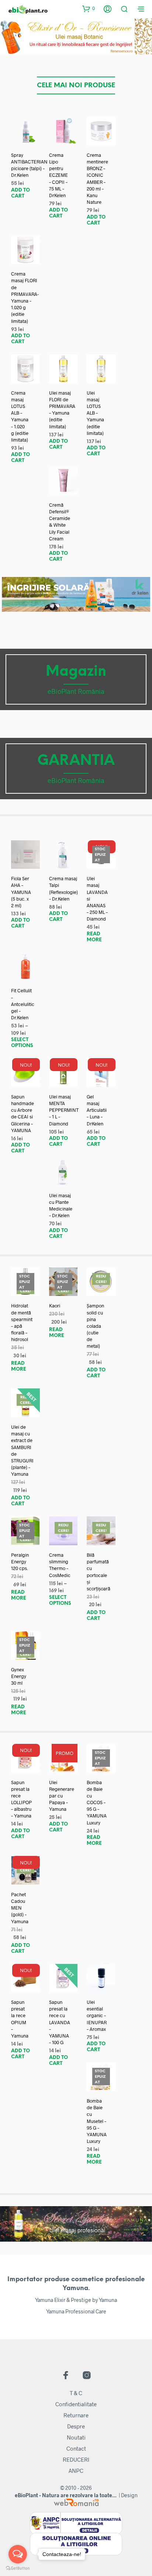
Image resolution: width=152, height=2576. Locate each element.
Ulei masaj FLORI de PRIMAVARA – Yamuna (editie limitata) (62, 410)
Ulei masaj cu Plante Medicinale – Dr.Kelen (61, 1206)
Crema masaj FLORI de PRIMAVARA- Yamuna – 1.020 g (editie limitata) (25, 297)
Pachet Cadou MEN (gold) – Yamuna (20, 1908)
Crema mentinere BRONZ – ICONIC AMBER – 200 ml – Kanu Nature (97, 178)
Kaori (55, 1306)
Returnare (76, 2415)
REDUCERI (76, 2459)
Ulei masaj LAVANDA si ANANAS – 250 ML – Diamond (97, 899)
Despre (76, 2426)
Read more (94, 937)
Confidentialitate (76, 2404)
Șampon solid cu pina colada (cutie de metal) (95, 1326)
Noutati (76, 2437)
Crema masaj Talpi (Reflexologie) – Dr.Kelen (63, 889)
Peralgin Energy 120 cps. (20, 1562)
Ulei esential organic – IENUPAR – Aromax (97, 2015)
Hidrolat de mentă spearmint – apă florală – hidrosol (22, 1322)
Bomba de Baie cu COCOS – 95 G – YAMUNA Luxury (97, 1802)
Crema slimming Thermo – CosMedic (60, 1565)
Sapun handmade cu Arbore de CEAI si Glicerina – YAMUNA (23, 1113)
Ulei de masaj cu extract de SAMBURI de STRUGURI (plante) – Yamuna (22, 1450)
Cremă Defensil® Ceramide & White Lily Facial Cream (60, 522)
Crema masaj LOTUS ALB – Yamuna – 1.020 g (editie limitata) (20, 416)
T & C (76, 2393)
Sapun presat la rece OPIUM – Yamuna (20, 2019)
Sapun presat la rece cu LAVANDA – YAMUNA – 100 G (60, 2022)
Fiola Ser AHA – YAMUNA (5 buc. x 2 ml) (21, 892)
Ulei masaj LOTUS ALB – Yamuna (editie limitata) (95, 413)
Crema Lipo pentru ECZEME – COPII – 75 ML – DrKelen (58, 175)
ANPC (76, 2471)
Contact (76, 2448)
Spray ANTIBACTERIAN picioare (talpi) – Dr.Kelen (29, 165)
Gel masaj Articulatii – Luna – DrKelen (97, 1110)
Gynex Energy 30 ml (19, 1676)
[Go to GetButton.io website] (18, 2568)
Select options (22, 1043)
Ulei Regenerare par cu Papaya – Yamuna (62, 1796)
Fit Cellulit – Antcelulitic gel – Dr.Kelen (23, 1004)
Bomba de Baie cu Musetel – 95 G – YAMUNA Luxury (97, 2121)
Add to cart (20, 193)
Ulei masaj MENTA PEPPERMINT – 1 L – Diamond (64, 1110)
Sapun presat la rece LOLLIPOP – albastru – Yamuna (21, 1799)
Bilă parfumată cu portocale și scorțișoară (99, 1572)
